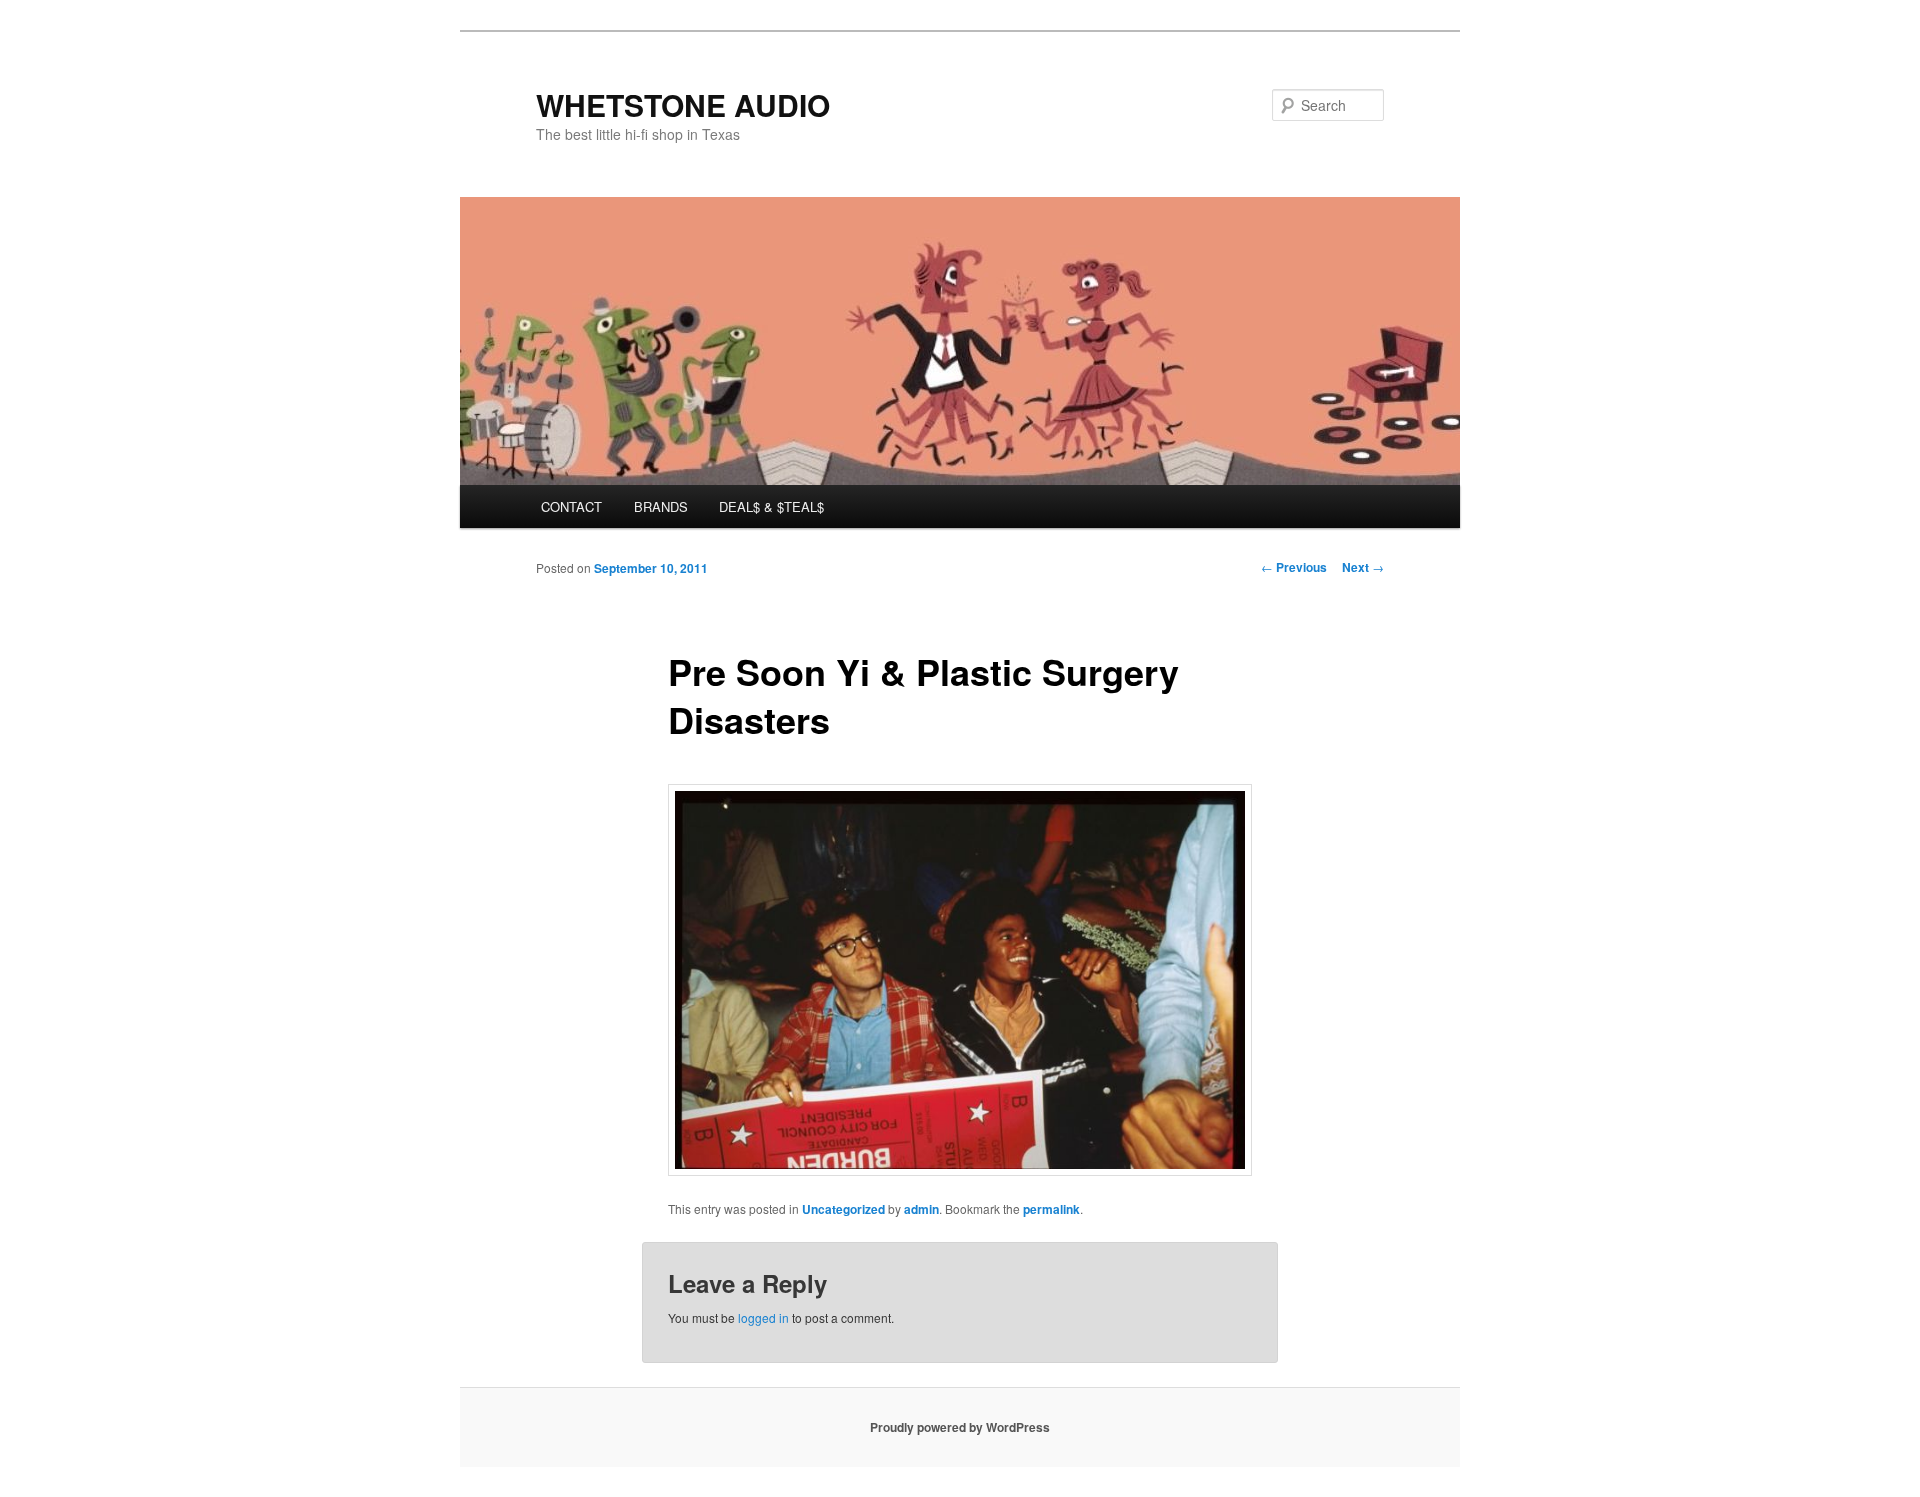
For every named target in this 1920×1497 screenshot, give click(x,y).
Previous (1294, 567)
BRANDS (661, 506)
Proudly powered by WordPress (960, 1427)
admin (921, 1209)
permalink (1051, 1209)
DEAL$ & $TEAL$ (771, 506)
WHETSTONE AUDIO (683, 104)
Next (1363, 567)
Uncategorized (843, 1209)
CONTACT (571, 506)
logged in (763, 1317)
